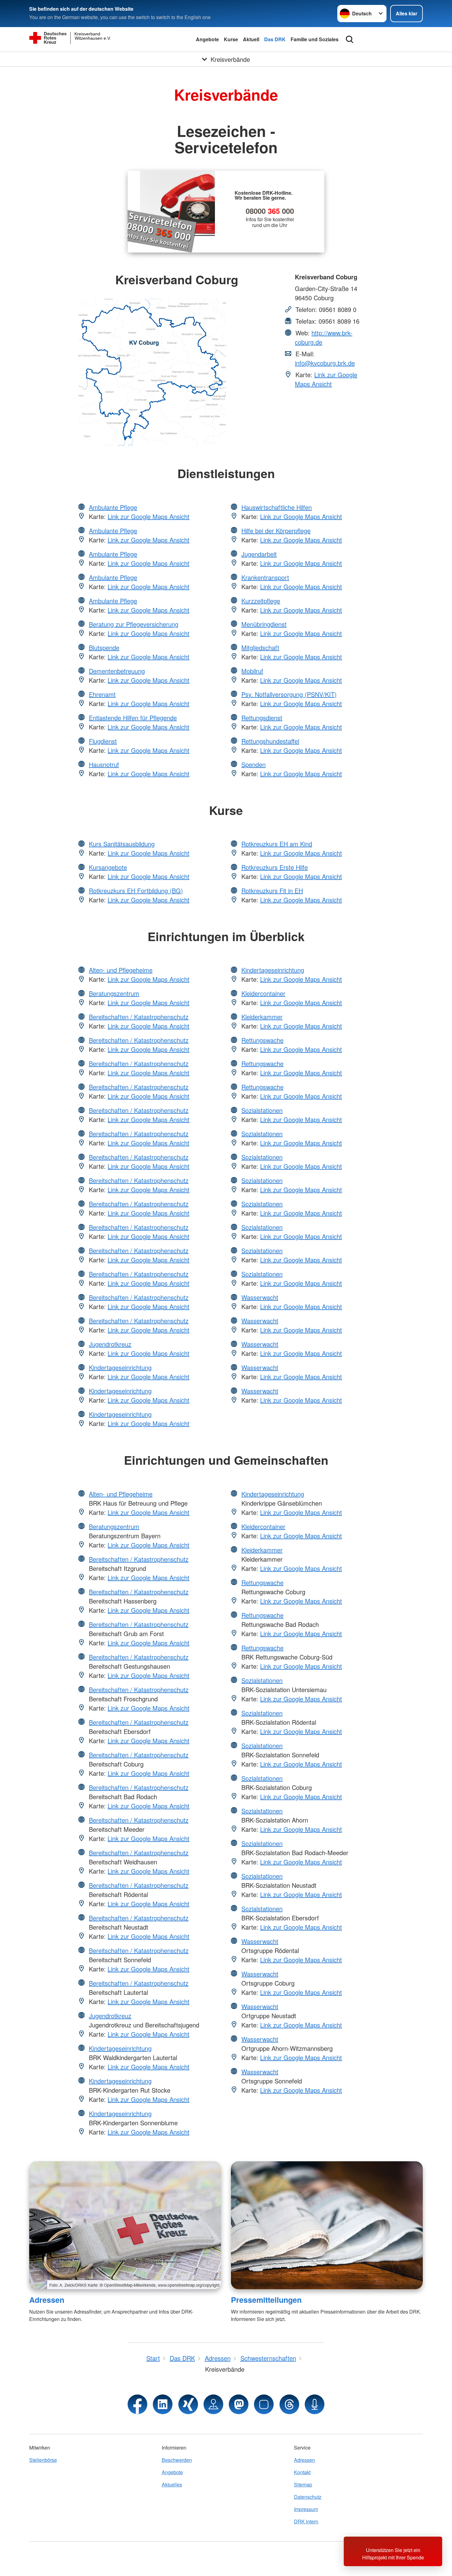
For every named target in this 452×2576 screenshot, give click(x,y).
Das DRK (275, 39)
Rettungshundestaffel (270, 741)
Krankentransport (265, 577)
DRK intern (306, 2521)
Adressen (47, 2300)
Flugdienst (103, 741)
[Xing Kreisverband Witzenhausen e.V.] (188, 2404)
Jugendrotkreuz (110, 1344)
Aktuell (251, 39)
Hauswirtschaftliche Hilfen (277, 507)
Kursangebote (108, 867)
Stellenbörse (43, 2460)
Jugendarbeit (259, 554)
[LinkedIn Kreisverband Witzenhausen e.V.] (163, 2404)
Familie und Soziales (315, 39)
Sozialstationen (262, 1110)
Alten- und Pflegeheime (121, 970)
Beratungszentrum (114, 993)
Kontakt (302, 2472)
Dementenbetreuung (117, 671)
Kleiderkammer (262, 1017)
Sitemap (303, 2484)
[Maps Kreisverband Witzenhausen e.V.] (213, 2404)
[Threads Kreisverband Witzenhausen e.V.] (289, 2404)
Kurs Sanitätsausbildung (122, 844)
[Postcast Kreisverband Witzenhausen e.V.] (315, 2404)
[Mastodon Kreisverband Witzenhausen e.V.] (239, 2404)
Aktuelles (172, 2484)
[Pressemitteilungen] (327, 2225)
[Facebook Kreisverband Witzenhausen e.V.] (137, 2404)
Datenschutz (308, 2497)
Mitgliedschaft (260, 647)
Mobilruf (252, 671)
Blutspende (104, 647)
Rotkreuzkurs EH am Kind (277, 844)
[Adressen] (125, 2225)
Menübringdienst (264, 624)
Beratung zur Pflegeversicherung (134, 624)
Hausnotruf (104, 764)
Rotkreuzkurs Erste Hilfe (275, 867)
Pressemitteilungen (266, 2300)
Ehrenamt (102, 694)
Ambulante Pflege (113, 507)
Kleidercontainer (263, 993)
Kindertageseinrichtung (120, 1367)
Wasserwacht (260, 1297)
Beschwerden (177, 2460)
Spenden (254, 764)
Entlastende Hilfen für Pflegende (133, 718)
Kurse (231, 39)
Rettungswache (262, 1040)
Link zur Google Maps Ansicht (326, 379)
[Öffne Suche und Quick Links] (350, 39)
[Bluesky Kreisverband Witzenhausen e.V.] (264, 2404)
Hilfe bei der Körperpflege (276, 531)
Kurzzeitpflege (261, 601)
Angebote (207, 39)
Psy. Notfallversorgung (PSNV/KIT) (289, 694)
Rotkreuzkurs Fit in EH (272, 891)
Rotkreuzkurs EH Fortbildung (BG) (136, 891)
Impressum (306, 2509)
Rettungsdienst (262, 718)
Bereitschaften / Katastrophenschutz (139, 1017)
